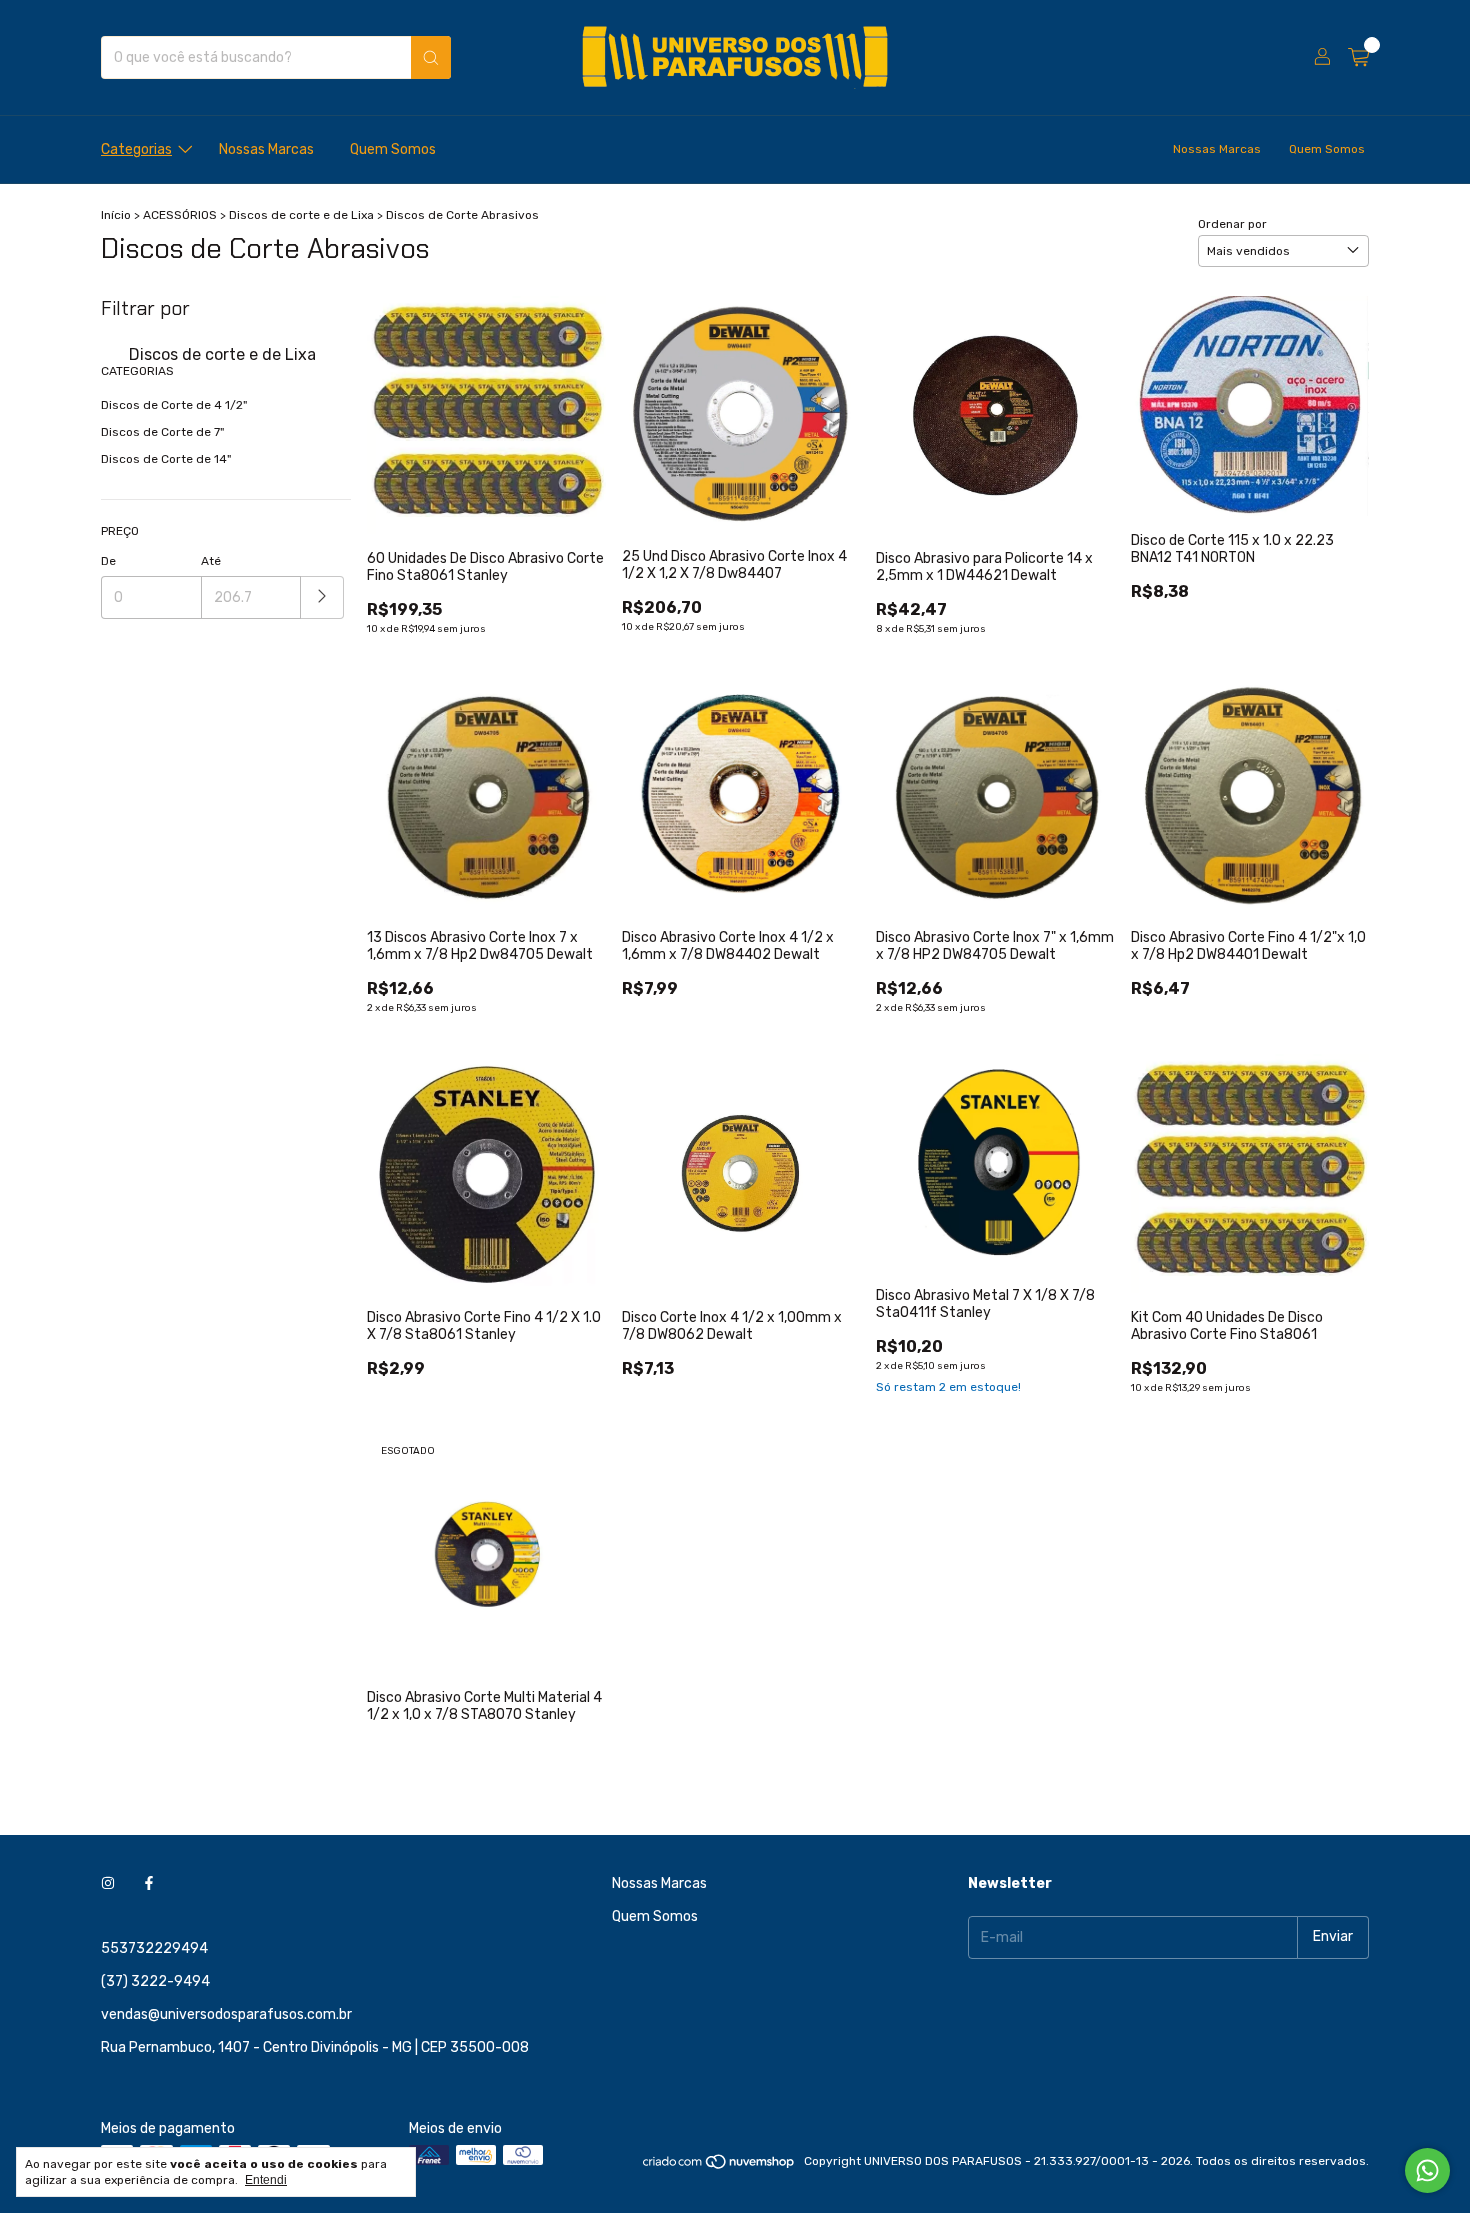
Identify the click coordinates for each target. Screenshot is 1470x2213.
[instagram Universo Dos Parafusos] (108, 1883)
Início (116, 215)
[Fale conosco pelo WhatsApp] (1427, 2170)
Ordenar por (1232, 224)
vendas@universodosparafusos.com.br (226, 2014)
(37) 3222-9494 (155, 1981)
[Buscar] (431, 57)
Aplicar (322, 597)
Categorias (136, 149)
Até (211, 561)
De (108, 561)
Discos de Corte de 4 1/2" (174, 405)
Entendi (266, 2180)
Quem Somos (393, 149)
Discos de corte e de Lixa (301, 215)
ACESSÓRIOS (180, 215)
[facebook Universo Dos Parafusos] (149, 1883)
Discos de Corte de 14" (166, 459)
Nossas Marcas (266, 149)
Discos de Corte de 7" (162, 432)
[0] (1358, 58)
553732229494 (154, 1948)
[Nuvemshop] (719, 2166)
